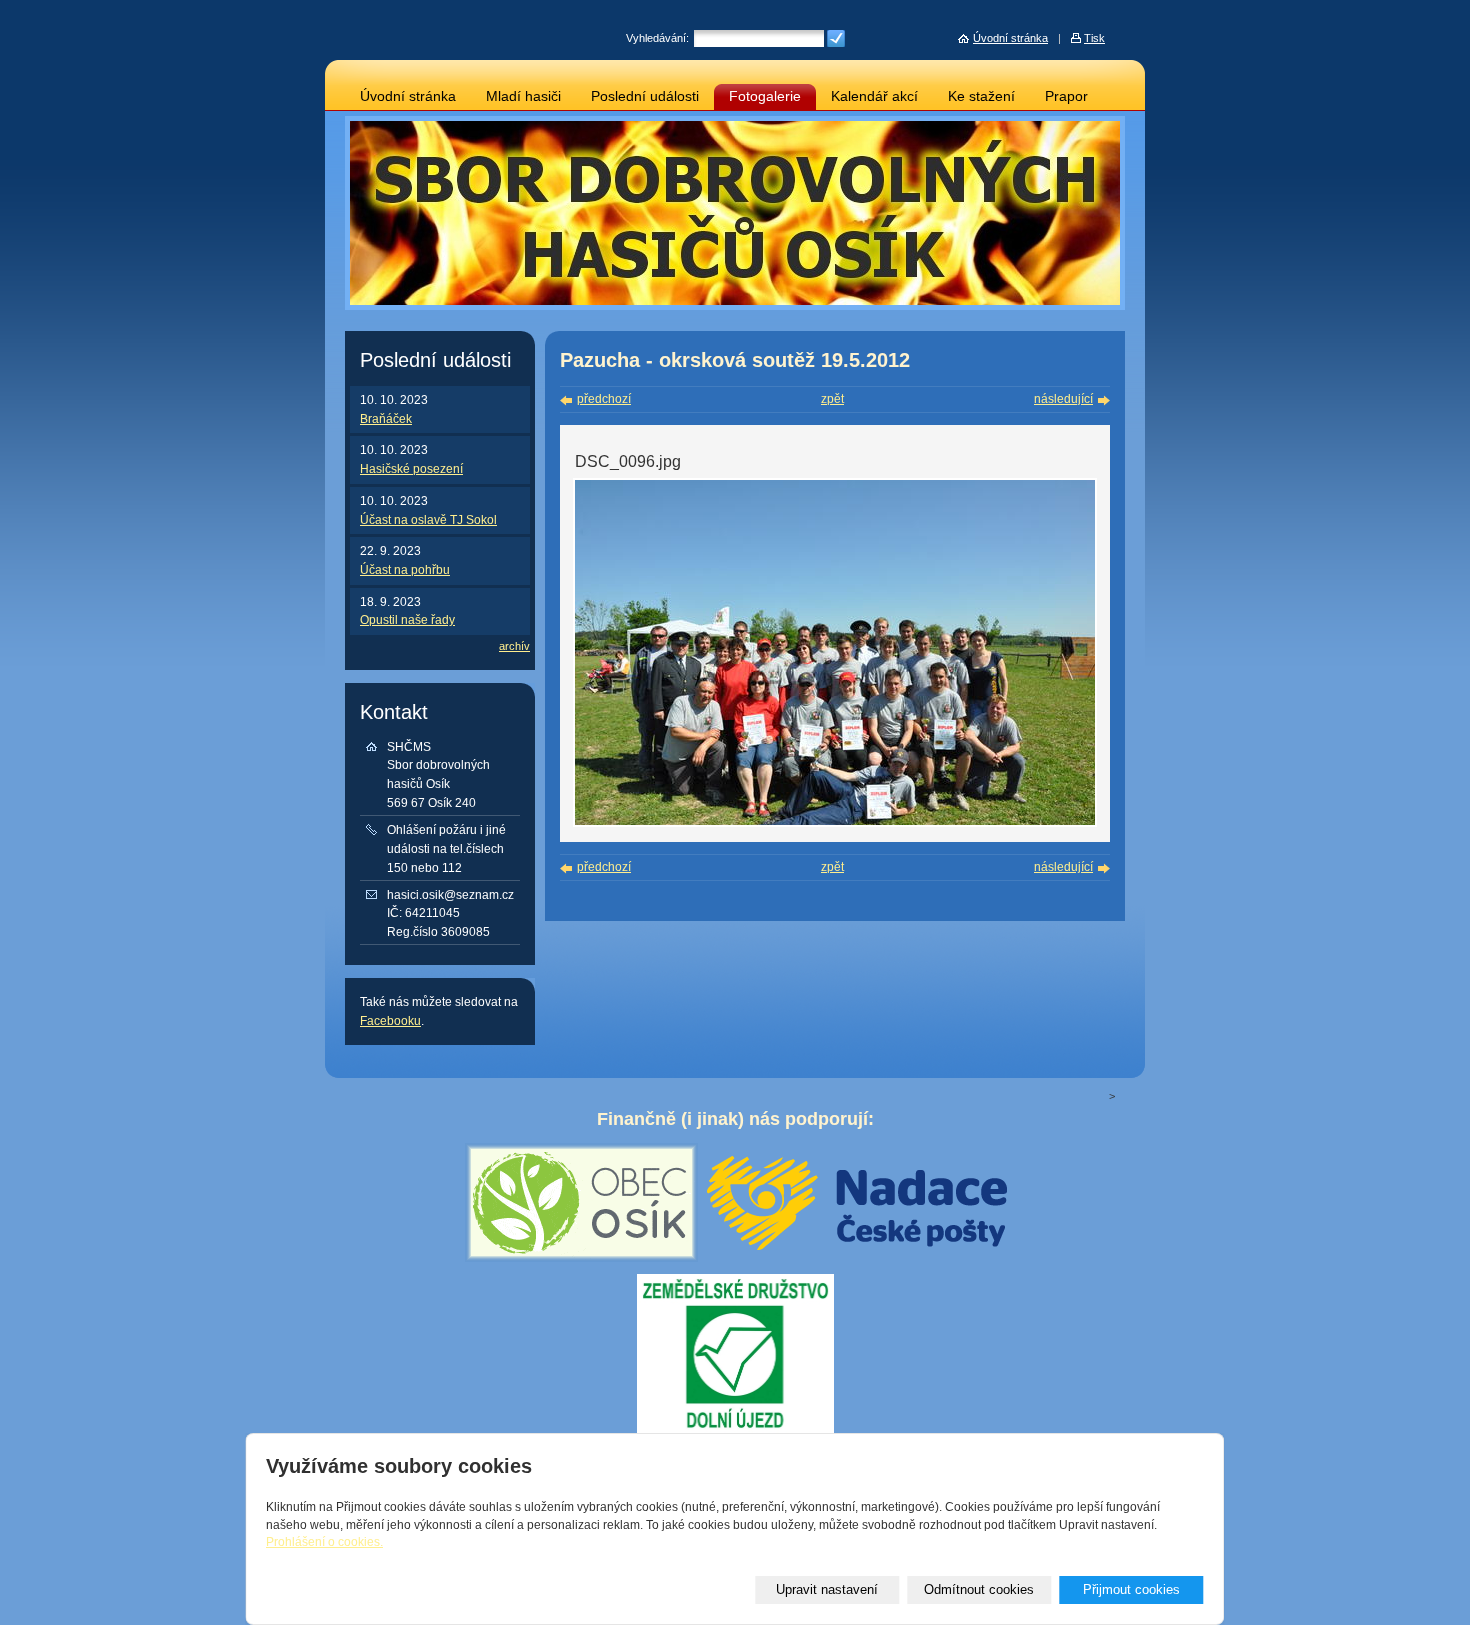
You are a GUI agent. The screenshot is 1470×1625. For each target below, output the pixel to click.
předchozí (604, 399)
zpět (832, 399)
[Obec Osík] (581, 1256)
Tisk (1094, 38)
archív (514, 646)
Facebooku (390, 1021)
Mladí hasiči (523, 96)
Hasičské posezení (411, 469)
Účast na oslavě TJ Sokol (428, 520)
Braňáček (386, 419)
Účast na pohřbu (405, 570)
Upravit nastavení (827, 1589)
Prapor (1066, 96)
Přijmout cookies (1131, 1589)
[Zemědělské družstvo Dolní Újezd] (735, 1426)
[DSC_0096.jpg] (835, 823)
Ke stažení (981, 96)
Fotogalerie (765, 96)
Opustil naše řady (407, 620)
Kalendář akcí (874, 96)
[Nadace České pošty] (857, 1243)
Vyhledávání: (657, 38)
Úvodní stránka (408, 96)
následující (1063, 399)
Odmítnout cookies (979, 1589)
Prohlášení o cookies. (324, 1542)
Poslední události (645, 96)
